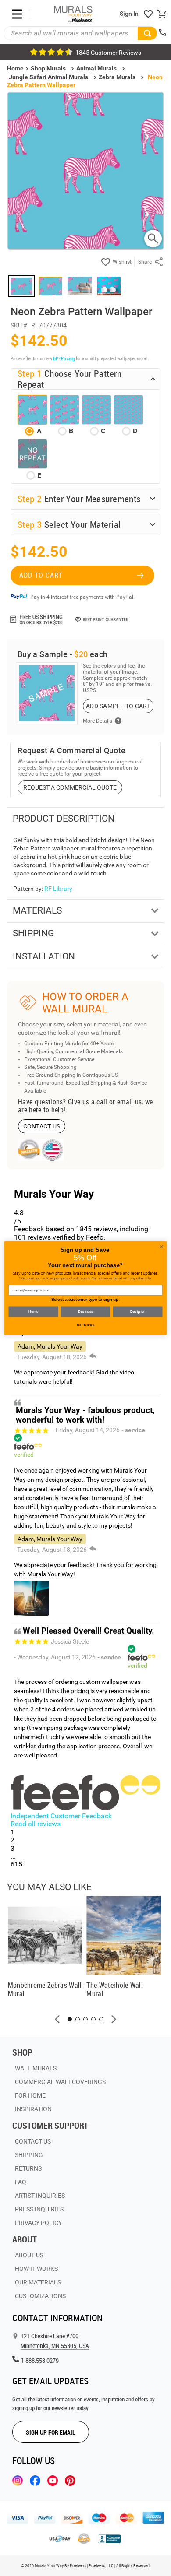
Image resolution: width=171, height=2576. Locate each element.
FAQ (21, 2182)
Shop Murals (48, 68)
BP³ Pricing (64, 358)
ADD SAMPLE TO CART (118, 706)
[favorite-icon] (148, 14)
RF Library (58, 889)
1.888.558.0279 (40, 2360)
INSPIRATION (33, 2109)
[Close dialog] (162, 1246)
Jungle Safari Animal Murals (48, 77)
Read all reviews (36, 1824)
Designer (137, 1311)
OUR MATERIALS (38, 2282)
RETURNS (28, 2168)
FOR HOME (30, 2095)
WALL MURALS (36, 2068)
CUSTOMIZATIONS (40, 2296)
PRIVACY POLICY (38, 2223)
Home (33, 1311)
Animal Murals (96, 68)
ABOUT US (29, 2255)
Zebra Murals (117, 77)
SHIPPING (29, 2155)
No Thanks (86, 1325)
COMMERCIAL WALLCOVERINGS (60, 2082)
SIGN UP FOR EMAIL (51, 2432)
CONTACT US (42, 1126)
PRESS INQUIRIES (39, 2209)
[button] (57, 2019)
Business (85, 1311)
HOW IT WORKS (36, 2269)
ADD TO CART (41, 575)
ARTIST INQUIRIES (40, 2196)
